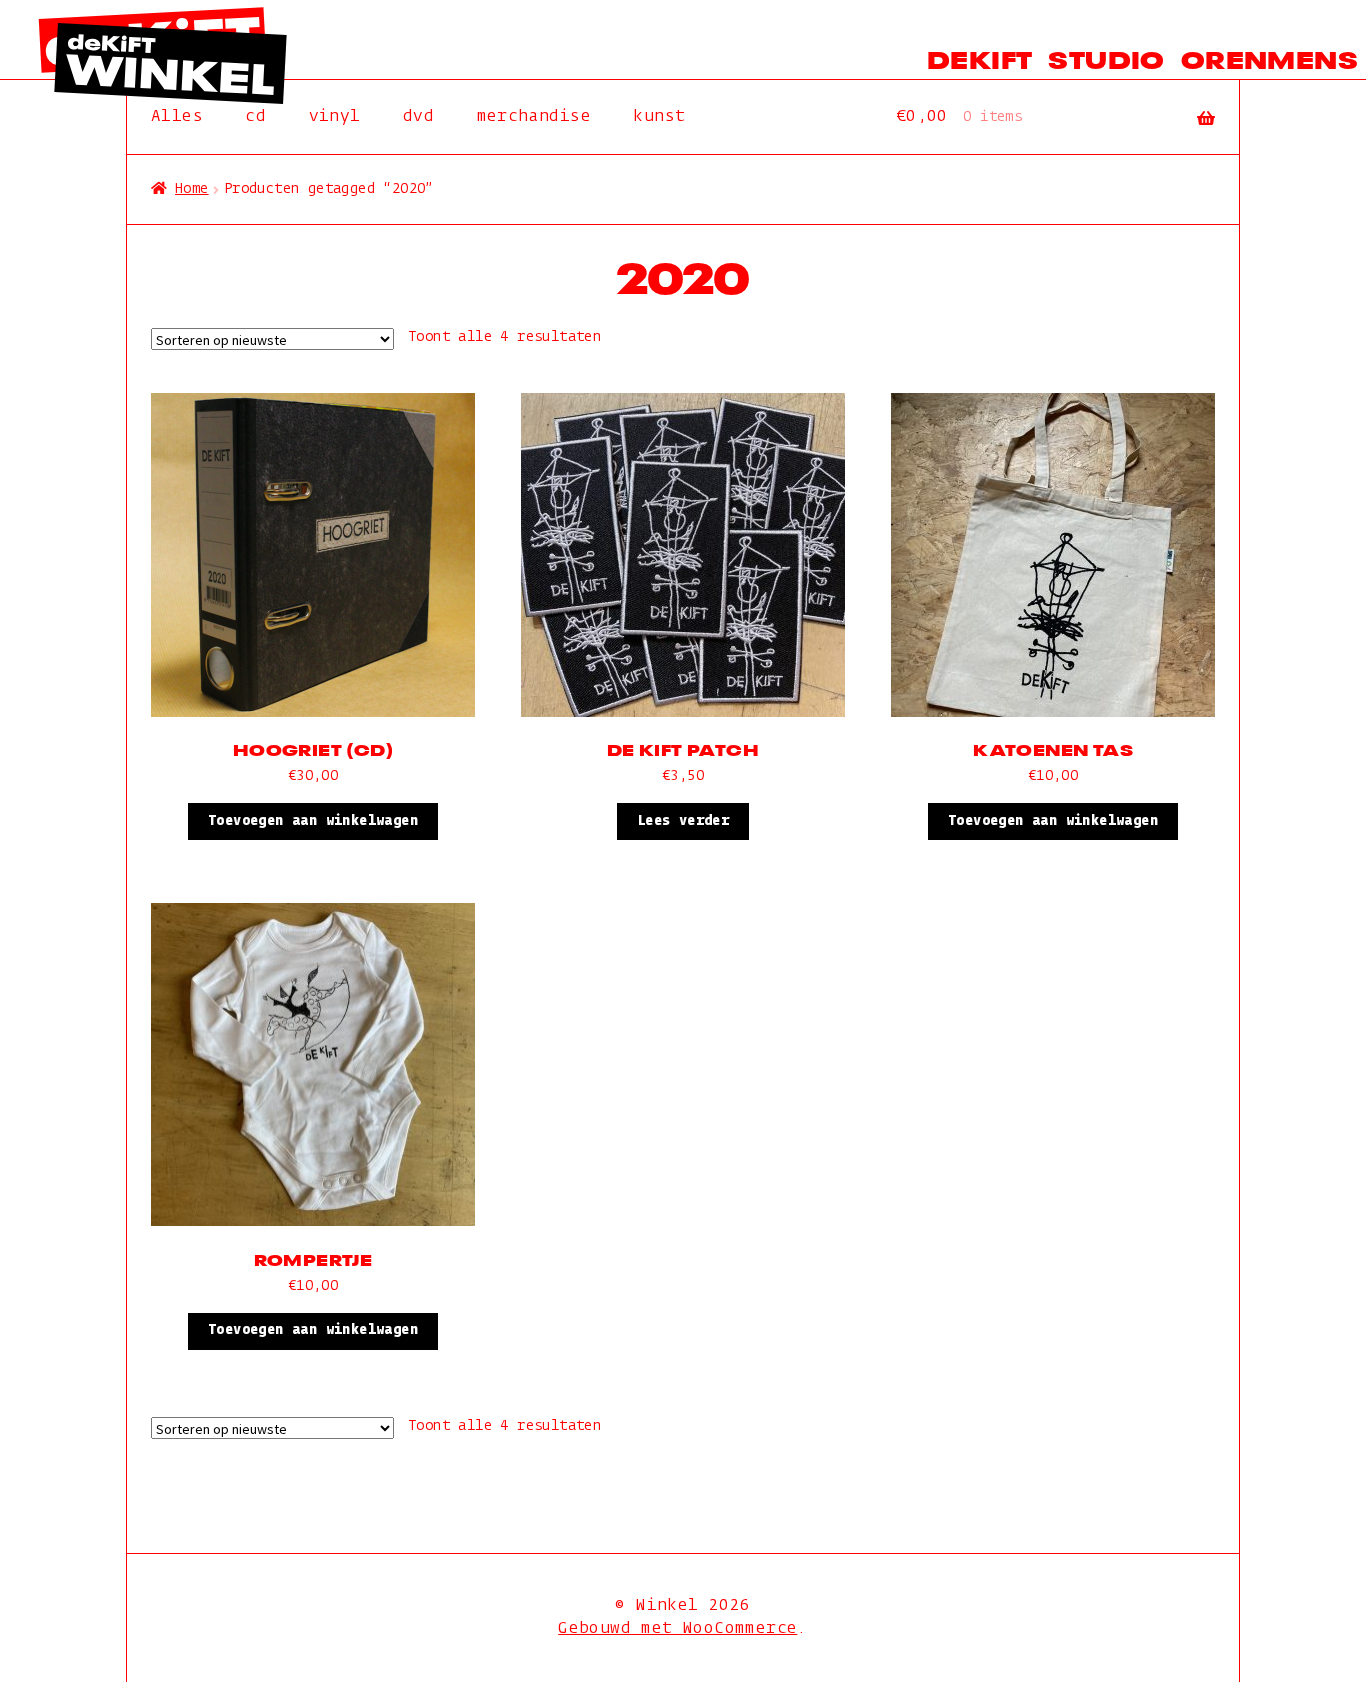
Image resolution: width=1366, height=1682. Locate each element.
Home (192, 189)
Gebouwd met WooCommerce (677, 1629)
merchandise (534, 117)
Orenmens (1269, 57)
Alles (177, 117)
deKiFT (979, 57)
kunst (659, 117)
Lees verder (683, 821)
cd (255, 117)
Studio (1106, 57)
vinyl (335, 117)
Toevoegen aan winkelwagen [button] (313, 821)
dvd (418, 117)
